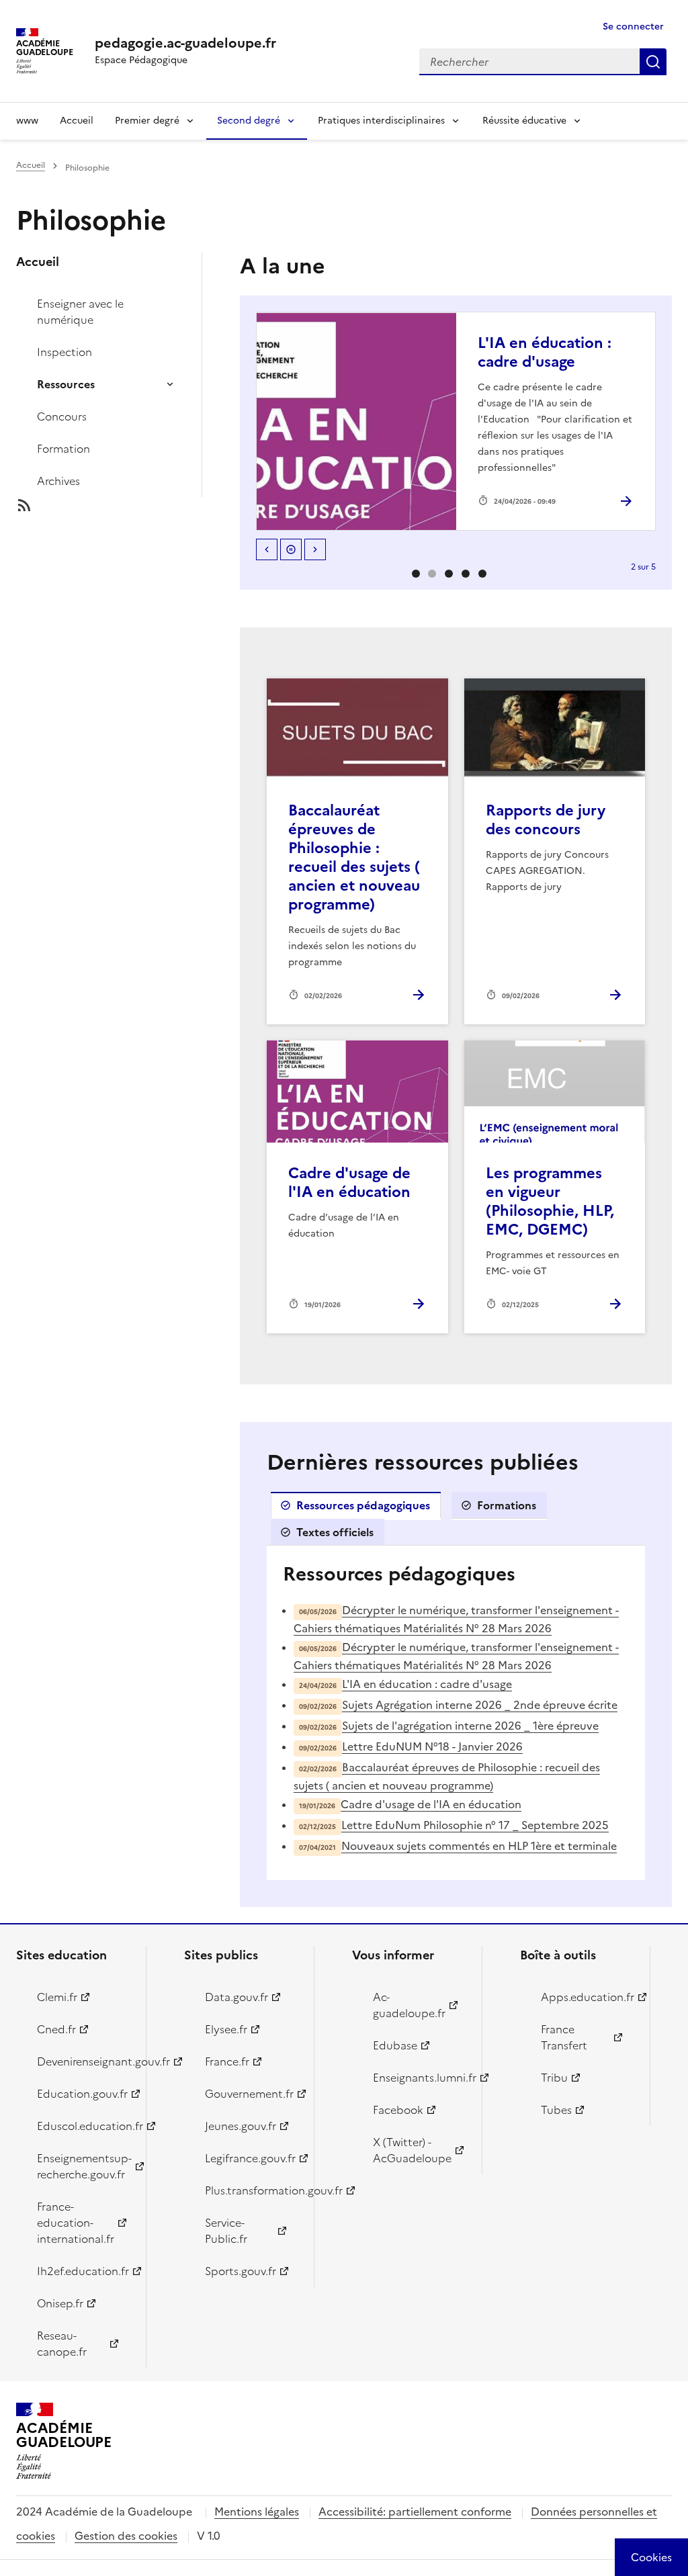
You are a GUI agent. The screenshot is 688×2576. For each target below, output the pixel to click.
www (27, 121)
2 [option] (449, 574)
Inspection (64, 352)
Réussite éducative (524, 121)
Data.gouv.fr (236, 1997)
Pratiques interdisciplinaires (381, 121)
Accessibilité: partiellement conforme (415, 2512)
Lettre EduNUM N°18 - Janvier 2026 (432, 1746)
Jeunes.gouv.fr (241, 2126)
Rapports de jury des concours (546, 820)
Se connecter (633, 27)
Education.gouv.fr (82, 2094)
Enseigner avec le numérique (80, 312)
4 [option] (482, 574)
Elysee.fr (226, 2029)
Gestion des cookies (126, 2536)
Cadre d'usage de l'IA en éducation (349, 1183)
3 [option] (466, 574)
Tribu (554, 2078)
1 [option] (432, 574)
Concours (62, 416)
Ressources (66, 384)
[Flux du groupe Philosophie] (120, 505)
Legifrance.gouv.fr (250, 2158)
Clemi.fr (57, 1997)
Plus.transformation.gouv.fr (252, 2190)
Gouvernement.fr (249, 2094)
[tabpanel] (456, 1713)
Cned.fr (56, 2029)
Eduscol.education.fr (84, 2126)
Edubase (395, 2045)
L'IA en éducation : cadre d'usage (545, 352)
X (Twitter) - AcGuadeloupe (412, 2150)
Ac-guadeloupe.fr (409, 2005)
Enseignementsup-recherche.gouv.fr (84, 2166)
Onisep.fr (60, 2303)
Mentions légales (257, 2512)
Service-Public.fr (226, 2231)
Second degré (249, 121)
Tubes (556, 2110)
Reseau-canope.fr (62, 2344)
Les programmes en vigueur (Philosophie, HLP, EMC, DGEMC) (550, 1201)
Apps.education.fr (588, 1997)
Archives (58, 481)
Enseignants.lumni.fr (420, 2078)
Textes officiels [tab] (335, 1532)
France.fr (227, 2061)
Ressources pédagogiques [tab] (363, 1505)
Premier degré (147, 121)
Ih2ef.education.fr (83, 2271)
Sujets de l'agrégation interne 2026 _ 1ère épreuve (470, 1726)
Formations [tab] (507, 1505)
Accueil (77, 121)
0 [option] (416, 574)
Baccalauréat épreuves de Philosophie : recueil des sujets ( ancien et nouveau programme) (354, 857)
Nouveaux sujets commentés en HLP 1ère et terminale (479, 1846)
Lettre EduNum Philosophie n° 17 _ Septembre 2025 (475, 1825)
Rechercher (653, 62)
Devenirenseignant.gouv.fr (84, 2061)
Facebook (398, 2110)
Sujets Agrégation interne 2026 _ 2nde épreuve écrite (480, 1705)
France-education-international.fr (76, 2223)
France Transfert (564, 2037)
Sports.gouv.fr (241, 2271)
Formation (63, 449)
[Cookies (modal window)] (651, 2557)
